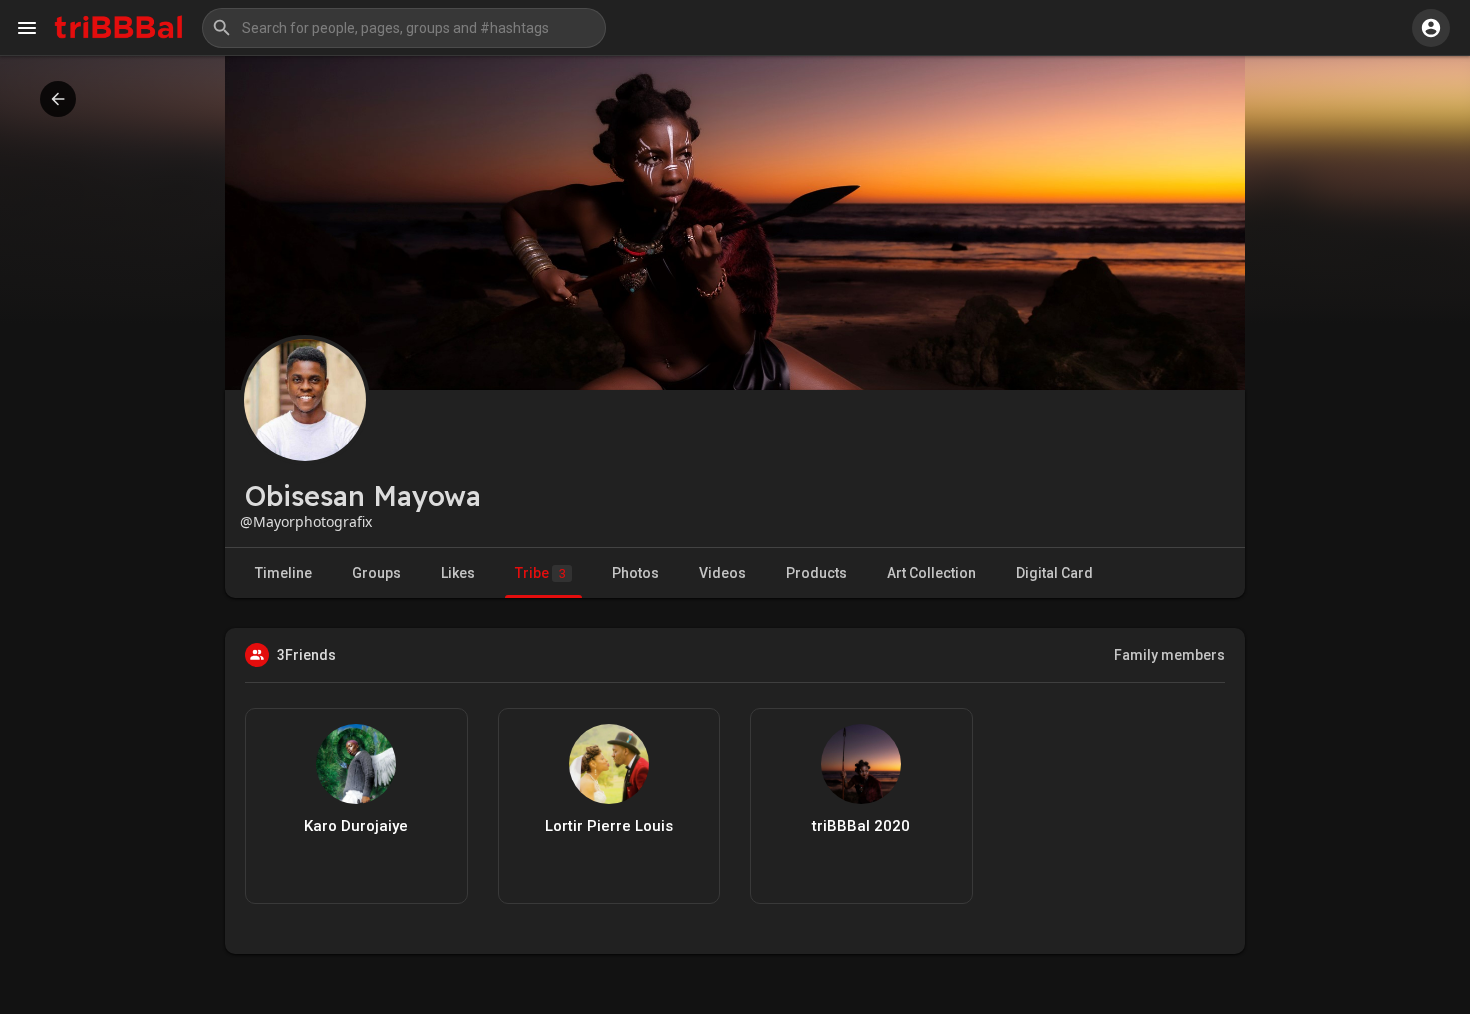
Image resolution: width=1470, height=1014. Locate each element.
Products (816, 573)
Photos (635, 573)
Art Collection (931, 573)
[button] (404, 28)
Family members (1169, 655)
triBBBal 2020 (861, 826)
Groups (376, 573)
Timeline (283, 573)
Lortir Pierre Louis (609, 826)
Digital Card (1054, 573)
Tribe (540, 573)
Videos (722, 573)
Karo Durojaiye (356, 826)
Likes (458, 573)
